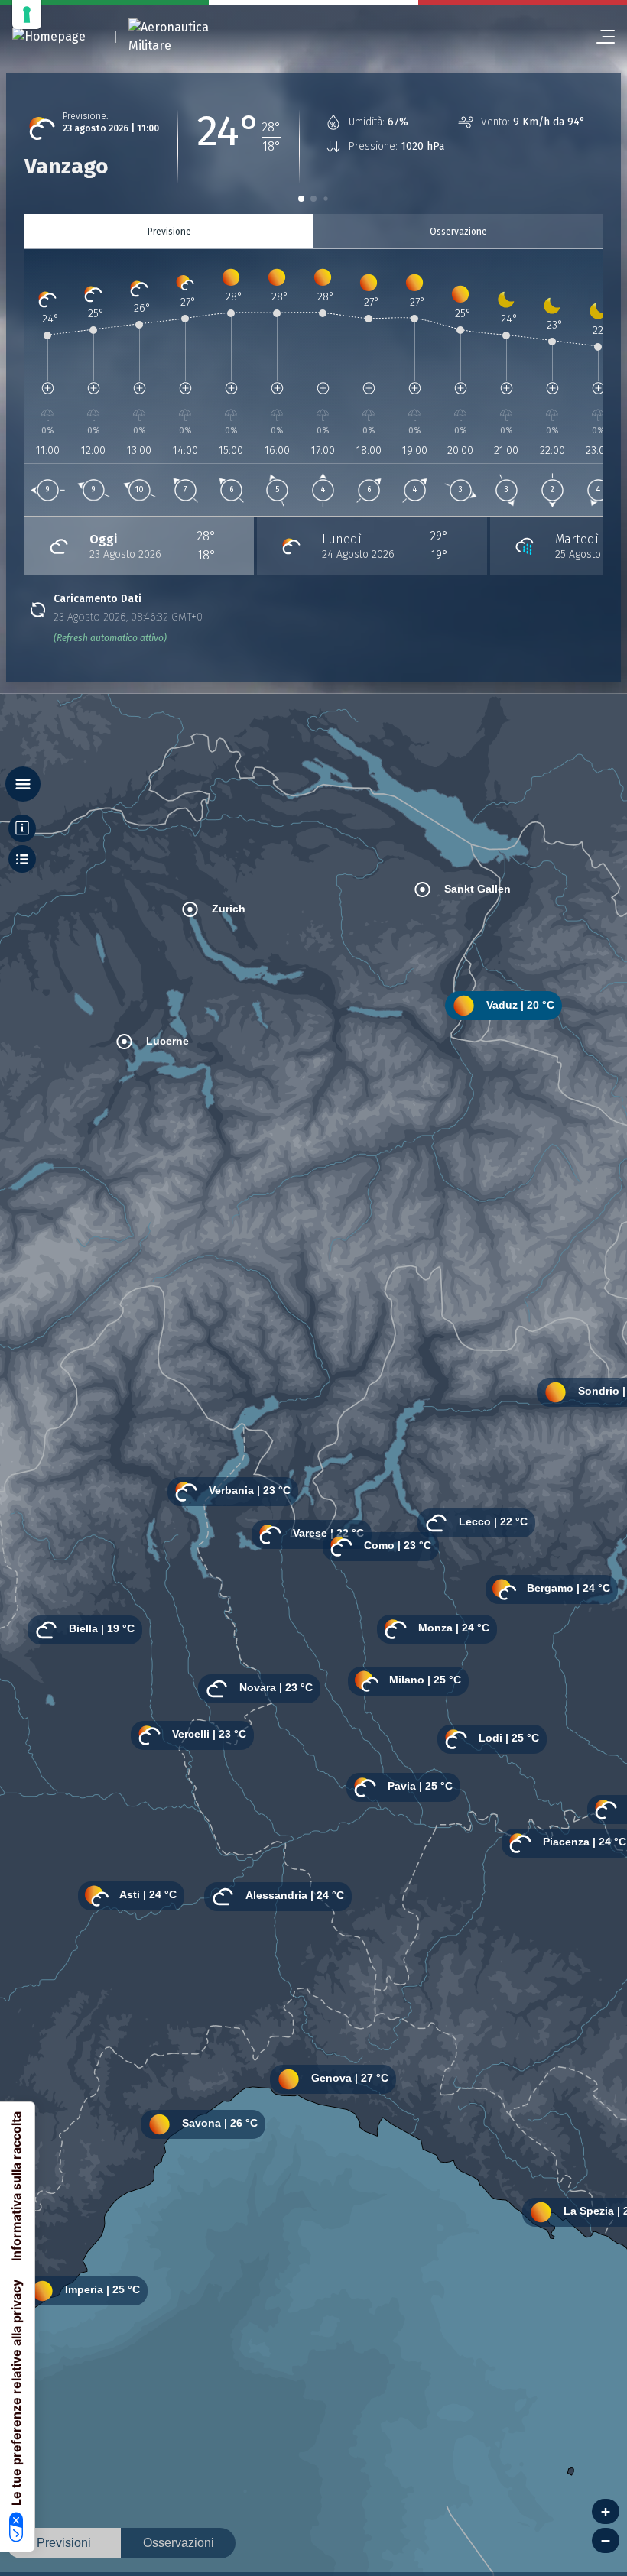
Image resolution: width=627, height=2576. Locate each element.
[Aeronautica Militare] (188, 37)
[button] (301, 199)
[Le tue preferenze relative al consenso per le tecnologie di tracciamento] (27, 15)
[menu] (599, 37)
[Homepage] (49, 37)
